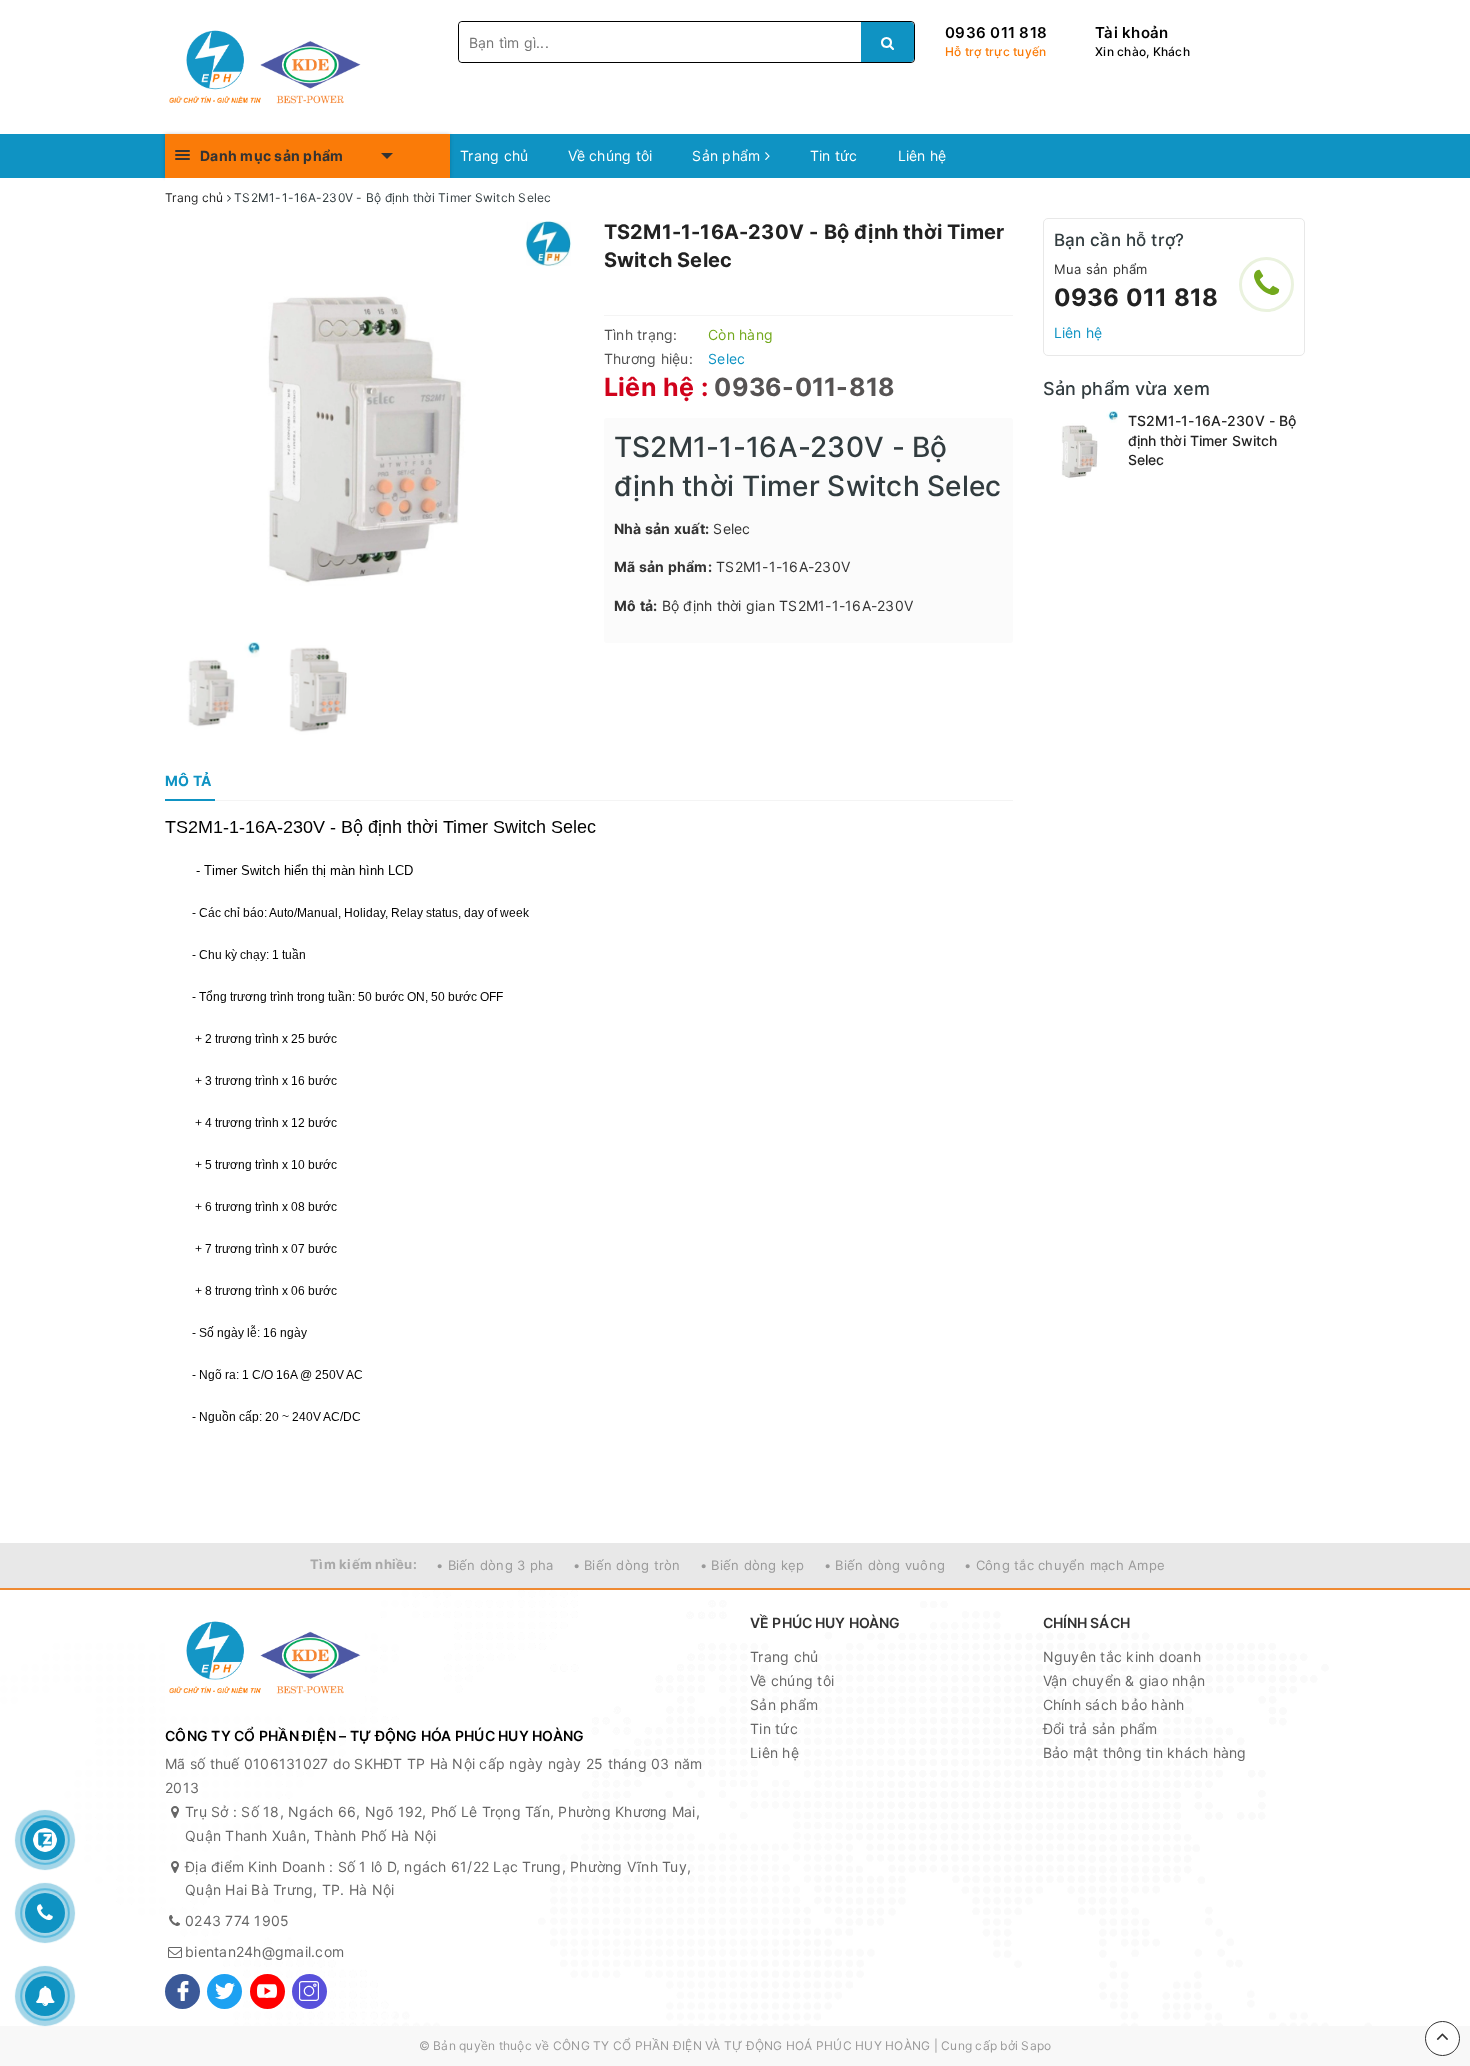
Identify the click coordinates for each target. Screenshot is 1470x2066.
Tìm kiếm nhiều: (363, 1564)
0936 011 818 (996, 32)
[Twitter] (224, 1991)
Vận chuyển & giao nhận (1124, 1680)
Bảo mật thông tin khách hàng (1145, 1752)
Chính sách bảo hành (1114, 1704)
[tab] (188, 781)
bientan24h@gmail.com (264, 1951)
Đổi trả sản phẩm (1100, 1728)
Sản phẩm (728, 155)
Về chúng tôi (610, 155)
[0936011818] (1266, 284)
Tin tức (834, 155)
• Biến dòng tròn (627, 1565)
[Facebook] (182, 1991)
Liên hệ (922, 155)
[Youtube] (267, 1991)
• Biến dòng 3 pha (494, 1565)
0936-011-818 (804, 387)
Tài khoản (1131, 32)
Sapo (1036, 2045)
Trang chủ (494, 155)
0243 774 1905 (237, 1920)
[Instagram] (309, 1991)
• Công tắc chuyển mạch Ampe (1064, 1565)
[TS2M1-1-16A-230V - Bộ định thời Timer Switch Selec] (1080, 448)
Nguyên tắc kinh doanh (1122, 1656)
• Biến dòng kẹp (752, 1565)
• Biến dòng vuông (884, 1565)
